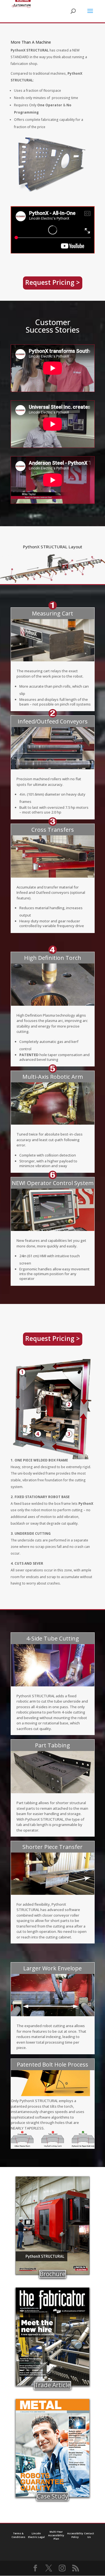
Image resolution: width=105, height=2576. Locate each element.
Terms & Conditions (18, 2535)
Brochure (53, 2274)
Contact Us (89, 2535)
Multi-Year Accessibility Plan (56, 2535)
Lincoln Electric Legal (36, 2535)
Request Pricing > (53, 282)
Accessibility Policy (75, 2535)
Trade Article (53, 2385)
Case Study (53, 2496)
